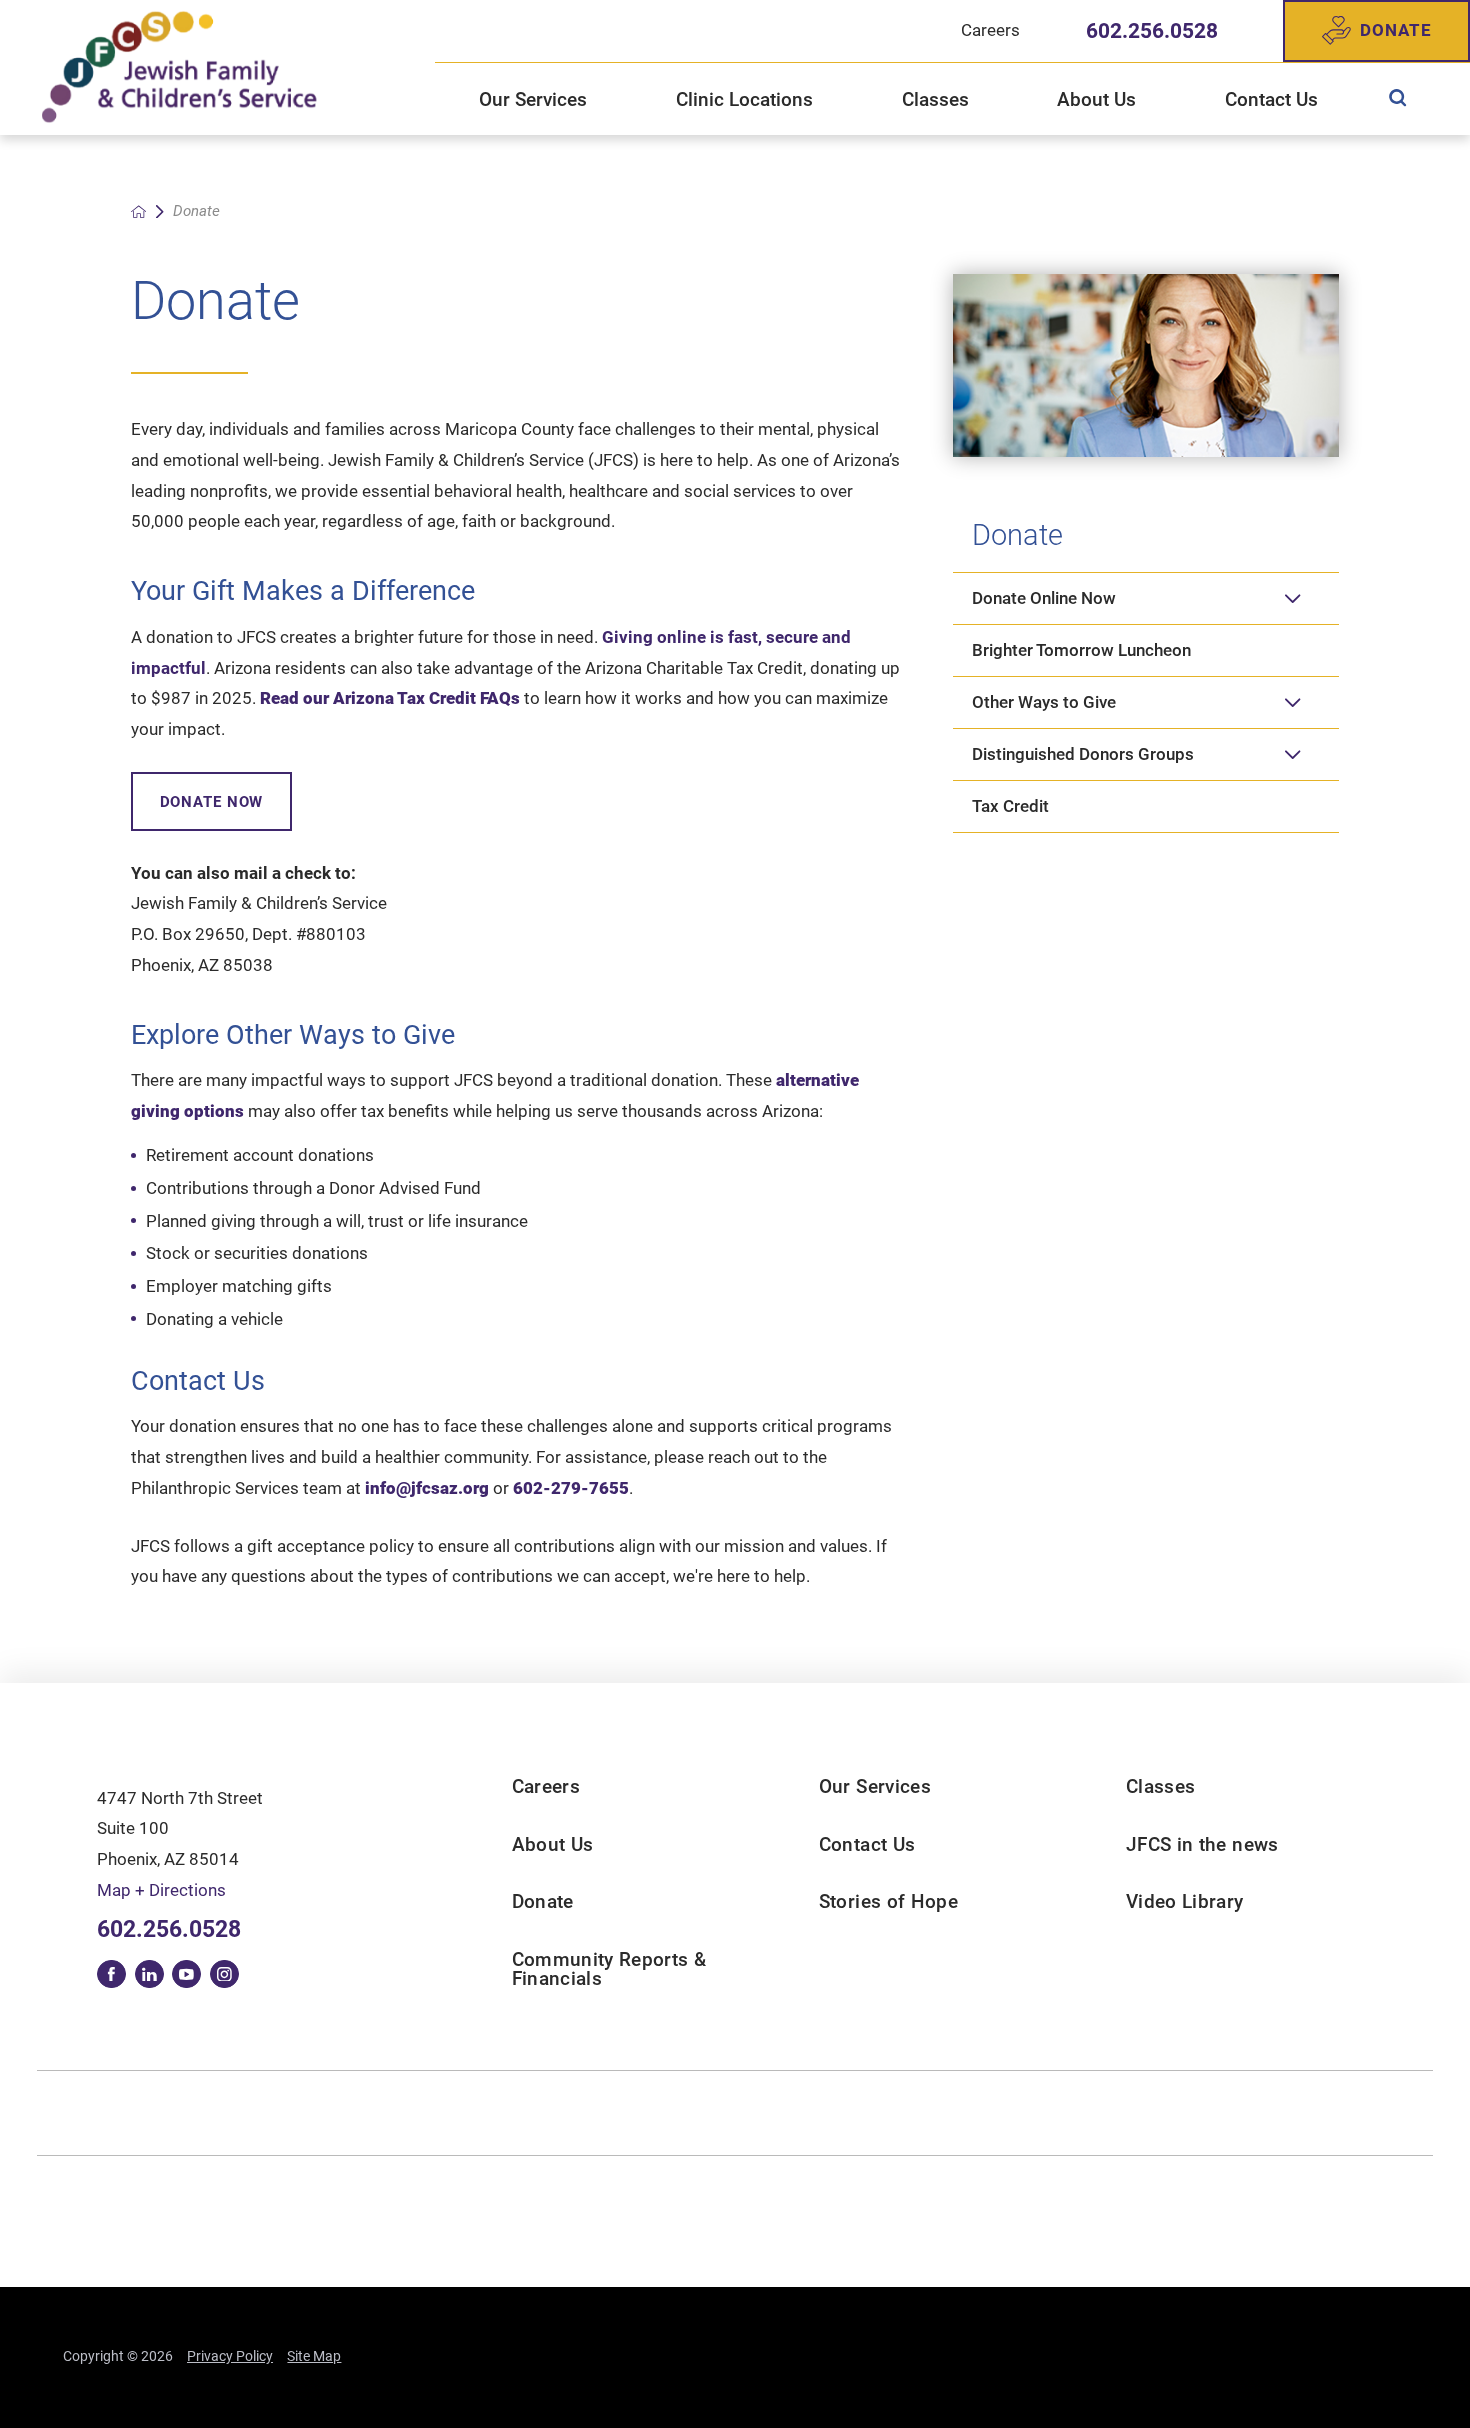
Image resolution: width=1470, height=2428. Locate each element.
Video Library (1185, 1901)
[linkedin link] (149, 1974)
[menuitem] (1397, 98)
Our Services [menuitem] (533, 99)
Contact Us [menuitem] (1271, 99)
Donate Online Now (1044, 598)
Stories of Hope (888, 1901)
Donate (1395, 30)
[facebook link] (111, 1974)
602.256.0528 (1152, 30)
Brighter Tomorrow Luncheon (1081, 650)
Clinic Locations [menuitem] (744, 99)
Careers (546, 1786)
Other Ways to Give (1044, 702)
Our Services (875, 1786)
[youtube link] (186, 1974)
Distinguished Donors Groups (1083, 754)
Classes (1160, 1786)
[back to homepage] (138, 211)
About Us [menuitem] (1096, 99)
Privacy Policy (230, 2356)
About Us (553, 1844)
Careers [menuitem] (990, 30)
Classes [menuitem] (935, 99)
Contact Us (867, 1844)
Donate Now (212, 802)
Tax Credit (1010, 806)
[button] (1292, 598)
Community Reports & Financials (609, 1969)
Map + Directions (161, 1890)
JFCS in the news (1202, 1844)
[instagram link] (224, 1974)
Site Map (314, 2356)
